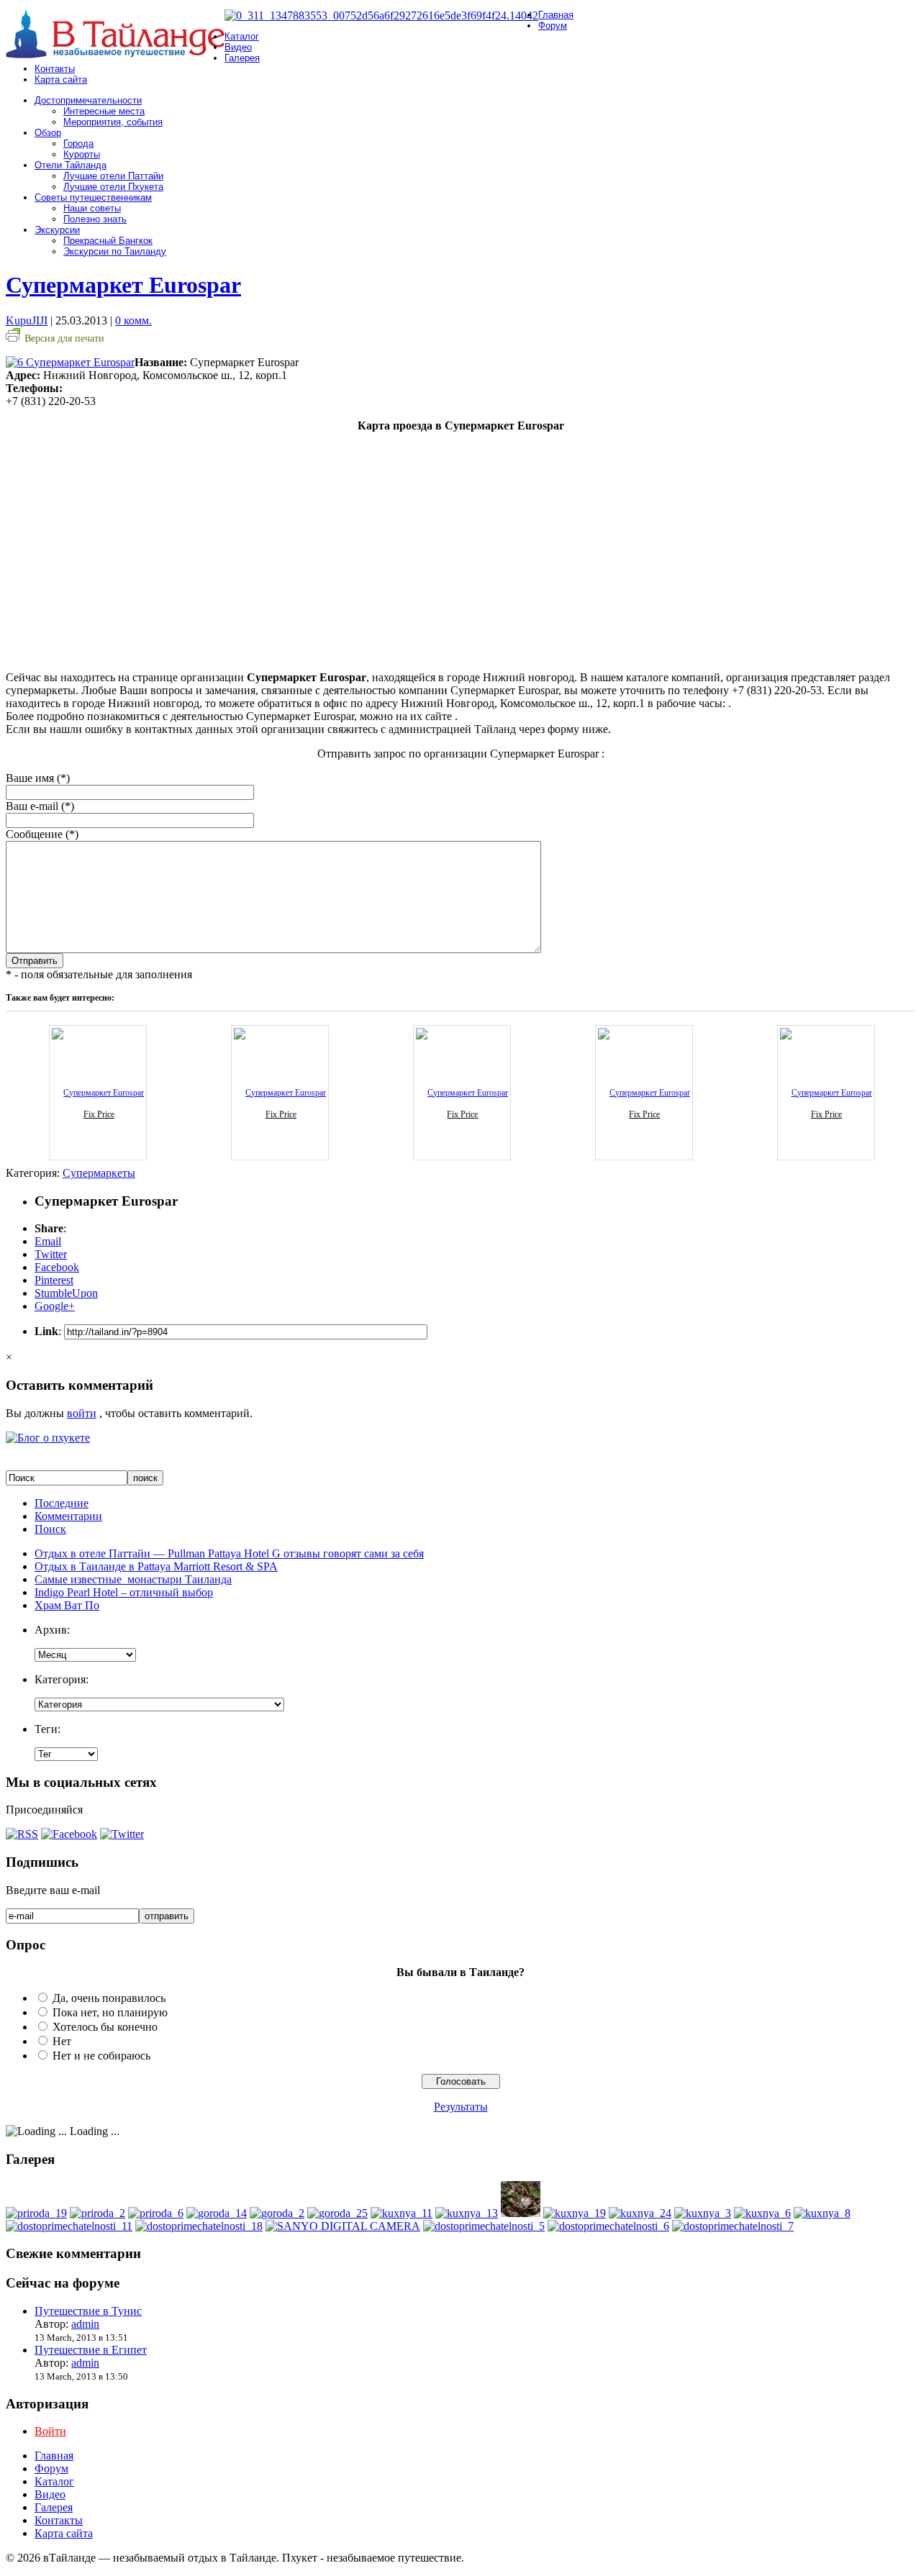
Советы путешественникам (93, 197)
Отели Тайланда (71, 165)
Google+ (55, 1306)
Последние (62, 1503)
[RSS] (22, 1834)
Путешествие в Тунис (88, 2311)
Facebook (57, 1267)
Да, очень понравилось (109, 1998)
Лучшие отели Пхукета (113, 187)
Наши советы (92, 208)
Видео (238, 47)
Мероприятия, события (113, 122)
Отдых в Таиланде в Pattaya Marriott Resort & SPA (156, 1566)
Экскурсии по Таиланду (115, 251)
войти (82, 1413)
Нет (62, 2041)
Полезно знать (95, 219)
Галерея (242, 58)
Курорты (82, 154)
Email (48, 1241)
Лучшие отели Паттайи (113, 176)
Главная (556, 15)
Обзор (48, 133)
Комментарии (68, 1516)
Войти (50, 2431)
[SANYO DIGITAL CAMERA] (343, 2226)
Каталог (242, 36)
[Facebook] (69, 1834)
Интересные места (104, 111)
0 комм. (133, 320)
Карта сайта (61, 79)
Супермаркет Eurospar (123, 285)
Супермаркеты (99, 1173)
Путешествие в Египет (91, 2350)
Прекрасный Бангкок (108, 241)
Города (78, 144)
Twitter (51, 1254)
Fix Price (99, 1114)
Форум (553, 26)
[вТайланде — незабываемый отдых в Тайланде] (115, 54)
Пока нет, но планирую (110, 2012)
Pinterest (54, 1280)
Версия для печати (64, 338)
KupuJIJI (27, 320)
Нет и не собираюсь (101, 2056)
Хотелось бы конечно (105, 2027)
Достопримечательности (88, 100)
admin (85, 2324)
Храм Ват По (67, 1605)
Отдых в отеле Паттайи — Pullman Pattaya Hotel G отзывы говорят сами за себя (229, 1553)
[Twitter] (122, 1834)
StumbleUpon (66, 1293)
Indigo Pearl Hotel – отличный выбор (124, 1592)
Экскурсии (57, 230)
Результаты (461, 2107)
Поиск (50, 1529)
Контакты (55, 69)
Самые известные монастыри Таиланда (133, 1579)
